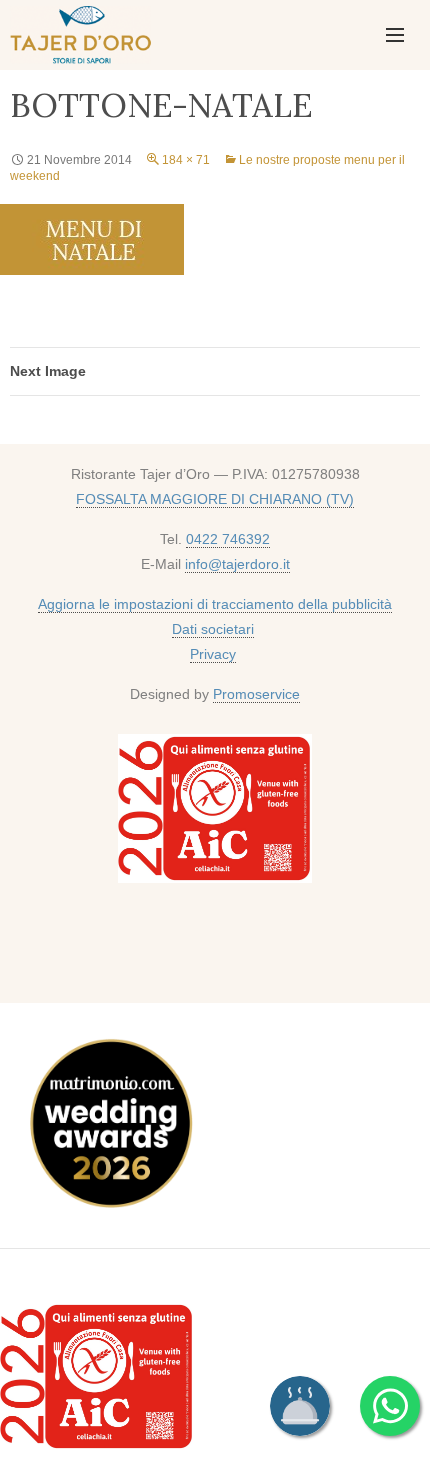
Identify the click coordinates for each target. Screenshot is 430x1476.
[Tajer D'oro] (78, 32)
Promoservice (256, 694)
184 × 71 (186, 160)
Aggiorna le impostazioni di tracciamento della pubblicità (215, 604)
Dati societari (213, 629)
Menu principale (395, 35)
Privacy (213, 654)
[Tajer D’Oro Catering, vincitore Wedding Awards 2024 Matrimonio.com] (110, 1126)
